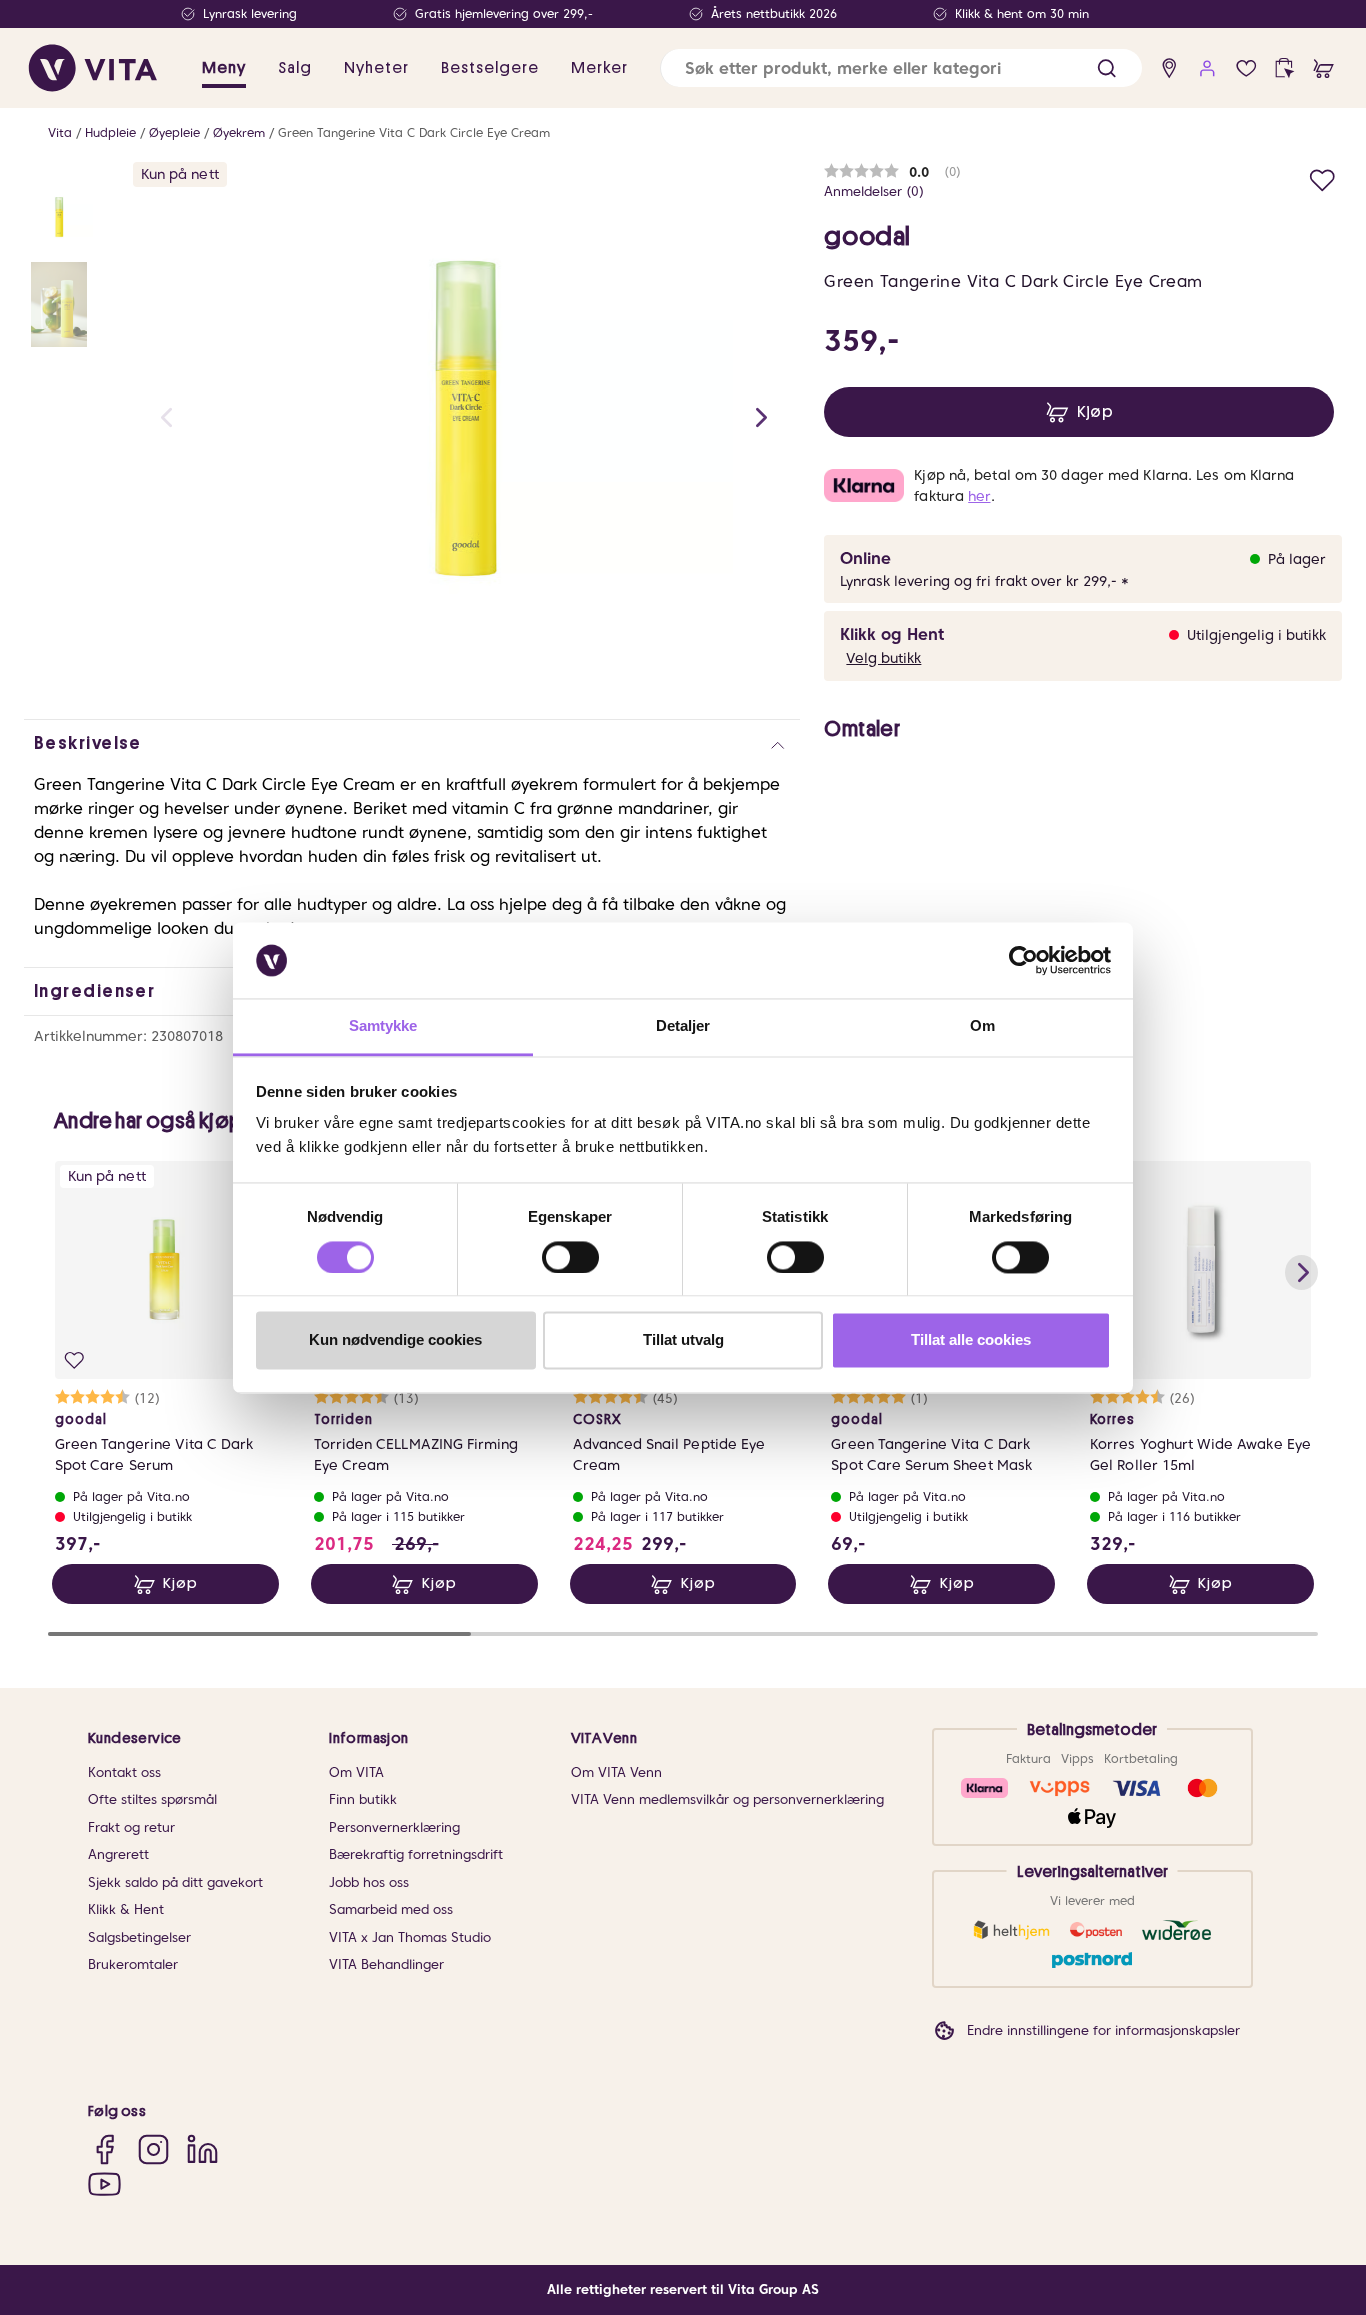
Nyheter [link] (376, 68)
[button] (1106, 68)
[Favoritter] (1246, 68)
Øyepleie (174, 132)
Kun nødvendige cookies (395, 1340)
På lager (1297, 559)
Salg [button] (295, 68)
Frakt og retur (131, 1827)
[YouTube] (104, 2183)
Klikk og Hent (892, 634)
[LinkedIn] (202, 2149)
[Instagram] (153, 2149)
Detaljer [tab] (683, 1026)
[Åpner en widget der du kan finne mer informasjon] (1288, 2230)
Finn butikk (363, 1799)
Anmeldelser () (874, 191)
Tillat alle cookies (971, 1340)
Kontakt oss (124, 1772)
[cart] (1323, 68)
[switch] (570, 1257)
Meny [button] (224, 68)
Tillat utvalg (683, 1340)
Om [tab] (982, 1026)
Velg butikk (883, 658)
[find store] (1169, 68)
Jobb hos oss (369, 1882)
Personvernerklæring (394, 1827)
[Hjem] (93, 68)
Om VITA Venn (616, 1772)
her (979, 496)
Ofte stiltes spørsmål (152, 1799)
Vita (60, 132)
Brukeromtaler (133, 1964)
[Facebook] (104, 2149)
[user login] (1207, 68)
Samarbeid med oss (391, 1909)
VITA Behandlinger (386, 1964)
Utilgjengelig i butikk (1256, 635)
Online (865, 558)
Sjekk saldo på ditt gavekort (175, 1882)
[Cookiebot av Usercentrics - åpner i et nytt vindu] (1023, 960)
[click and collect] (1284, 68)
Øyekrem (239, 132)
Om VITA (356, 1772)
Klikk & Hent (126, 1909)
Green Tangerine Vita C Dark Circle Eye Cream (414, 132)
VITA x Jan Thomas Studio (410, 1937)
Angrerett (118, 1854)
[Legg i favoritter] (1322, 177)
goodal (867, 237)
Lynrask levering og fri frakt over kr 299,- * (984, 581)
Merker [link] (599, 68)
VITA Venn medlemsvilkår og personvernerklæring (727, 1799)
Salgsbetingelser (139, 1937)
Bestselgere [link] (490, 68)
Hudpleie (110, 132)
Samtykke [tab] (383, 1026)
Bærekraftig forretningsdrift (416, 1854)
